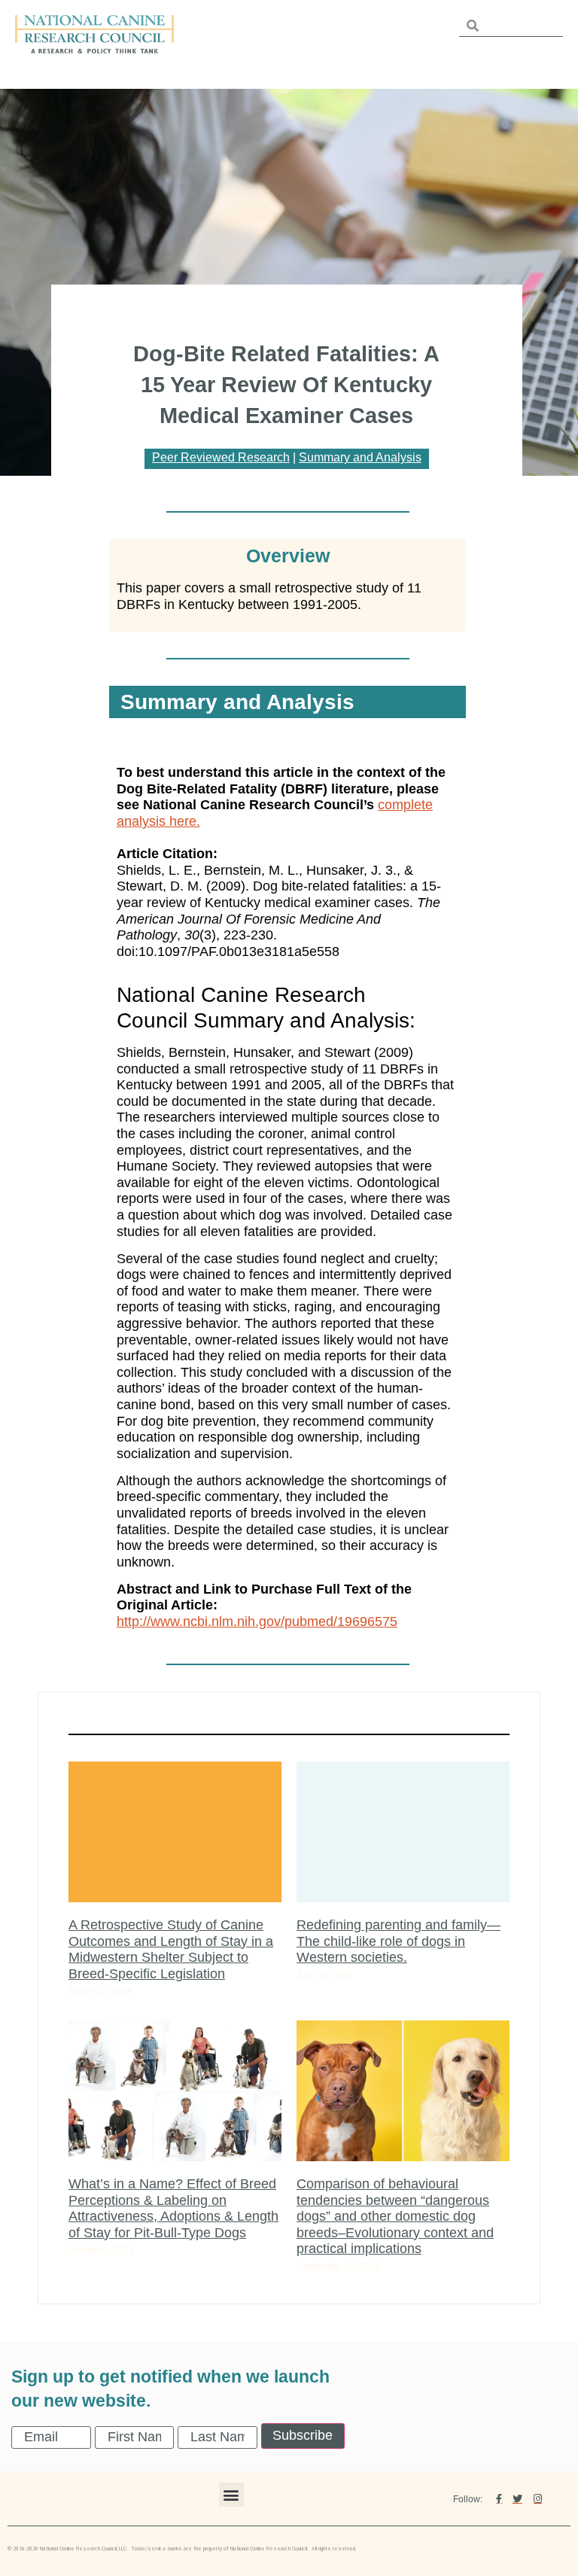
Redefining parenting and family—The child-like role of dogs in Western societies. (399, 1941)
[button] (231, 2495)
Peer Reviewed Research (221, 457)
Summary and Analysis (360, 457)
